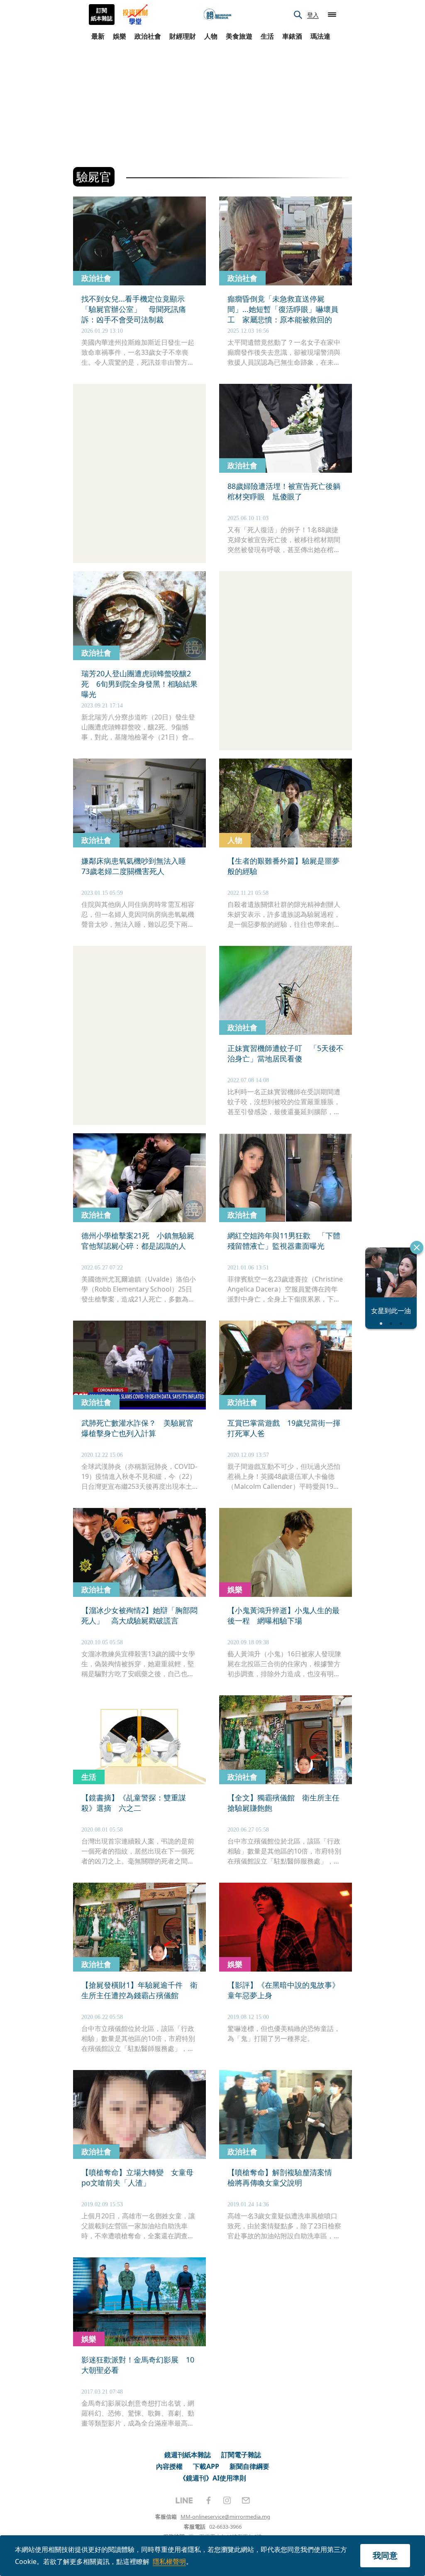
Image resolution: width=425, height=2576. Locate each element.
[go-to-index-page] (217, 15)
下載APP (206, 2466)
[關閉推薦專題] (417, 1247)
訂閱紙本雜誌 (102, 15)
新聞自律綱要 (249, 2466)
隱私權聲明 (169, 2561)
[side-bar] (332, 15)
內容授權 (169, 2466)
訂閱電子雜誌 (241, 2455)
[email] (246, 2500)
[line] (184, 2500)
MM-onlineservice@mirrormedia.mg (225, 2517)
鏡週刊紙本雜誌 (188, 2455)
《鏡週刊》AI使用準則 (213, 2478)
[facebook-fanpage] (208, 2500)
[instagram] (227, 2500)
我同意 (385, 2555)
